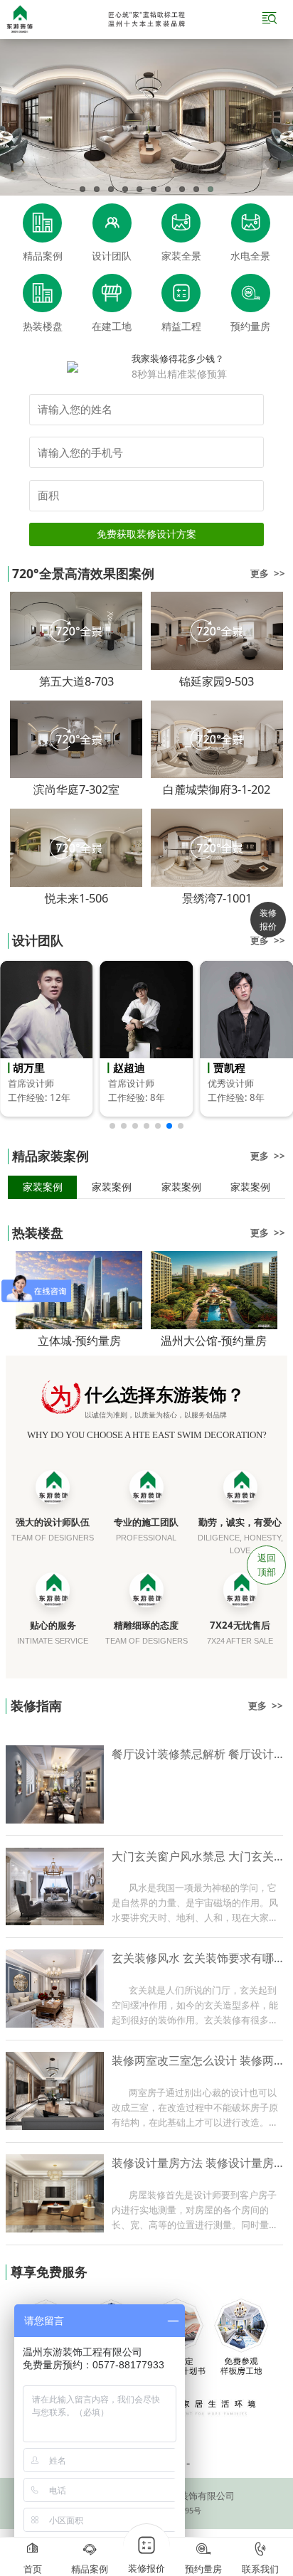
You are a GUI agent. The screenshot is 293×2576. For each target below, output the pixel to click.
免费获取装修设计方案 (146, 534)
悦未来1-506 (76, 898)
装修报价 (268, 920)
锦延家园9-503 (217, 681)
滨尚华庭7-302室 (76, 789)
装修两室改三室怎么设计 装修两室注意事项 (198, 2060)
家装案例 (43, 1187)
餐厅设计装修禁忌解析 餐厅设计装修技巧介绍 (198, 1754)
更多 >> (268, 573)
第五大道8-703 (76, 681)
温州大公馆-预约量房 (214, 1340)
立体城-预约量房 (79, 1340)
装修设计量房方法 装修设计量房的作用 (198, 2163)
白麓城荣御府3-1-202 (217, 789)
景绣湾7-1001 (217, 898)
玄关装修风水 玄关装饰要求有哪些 (198, 1958)
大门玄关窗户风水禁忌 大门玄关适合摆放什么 (198, 1856)
